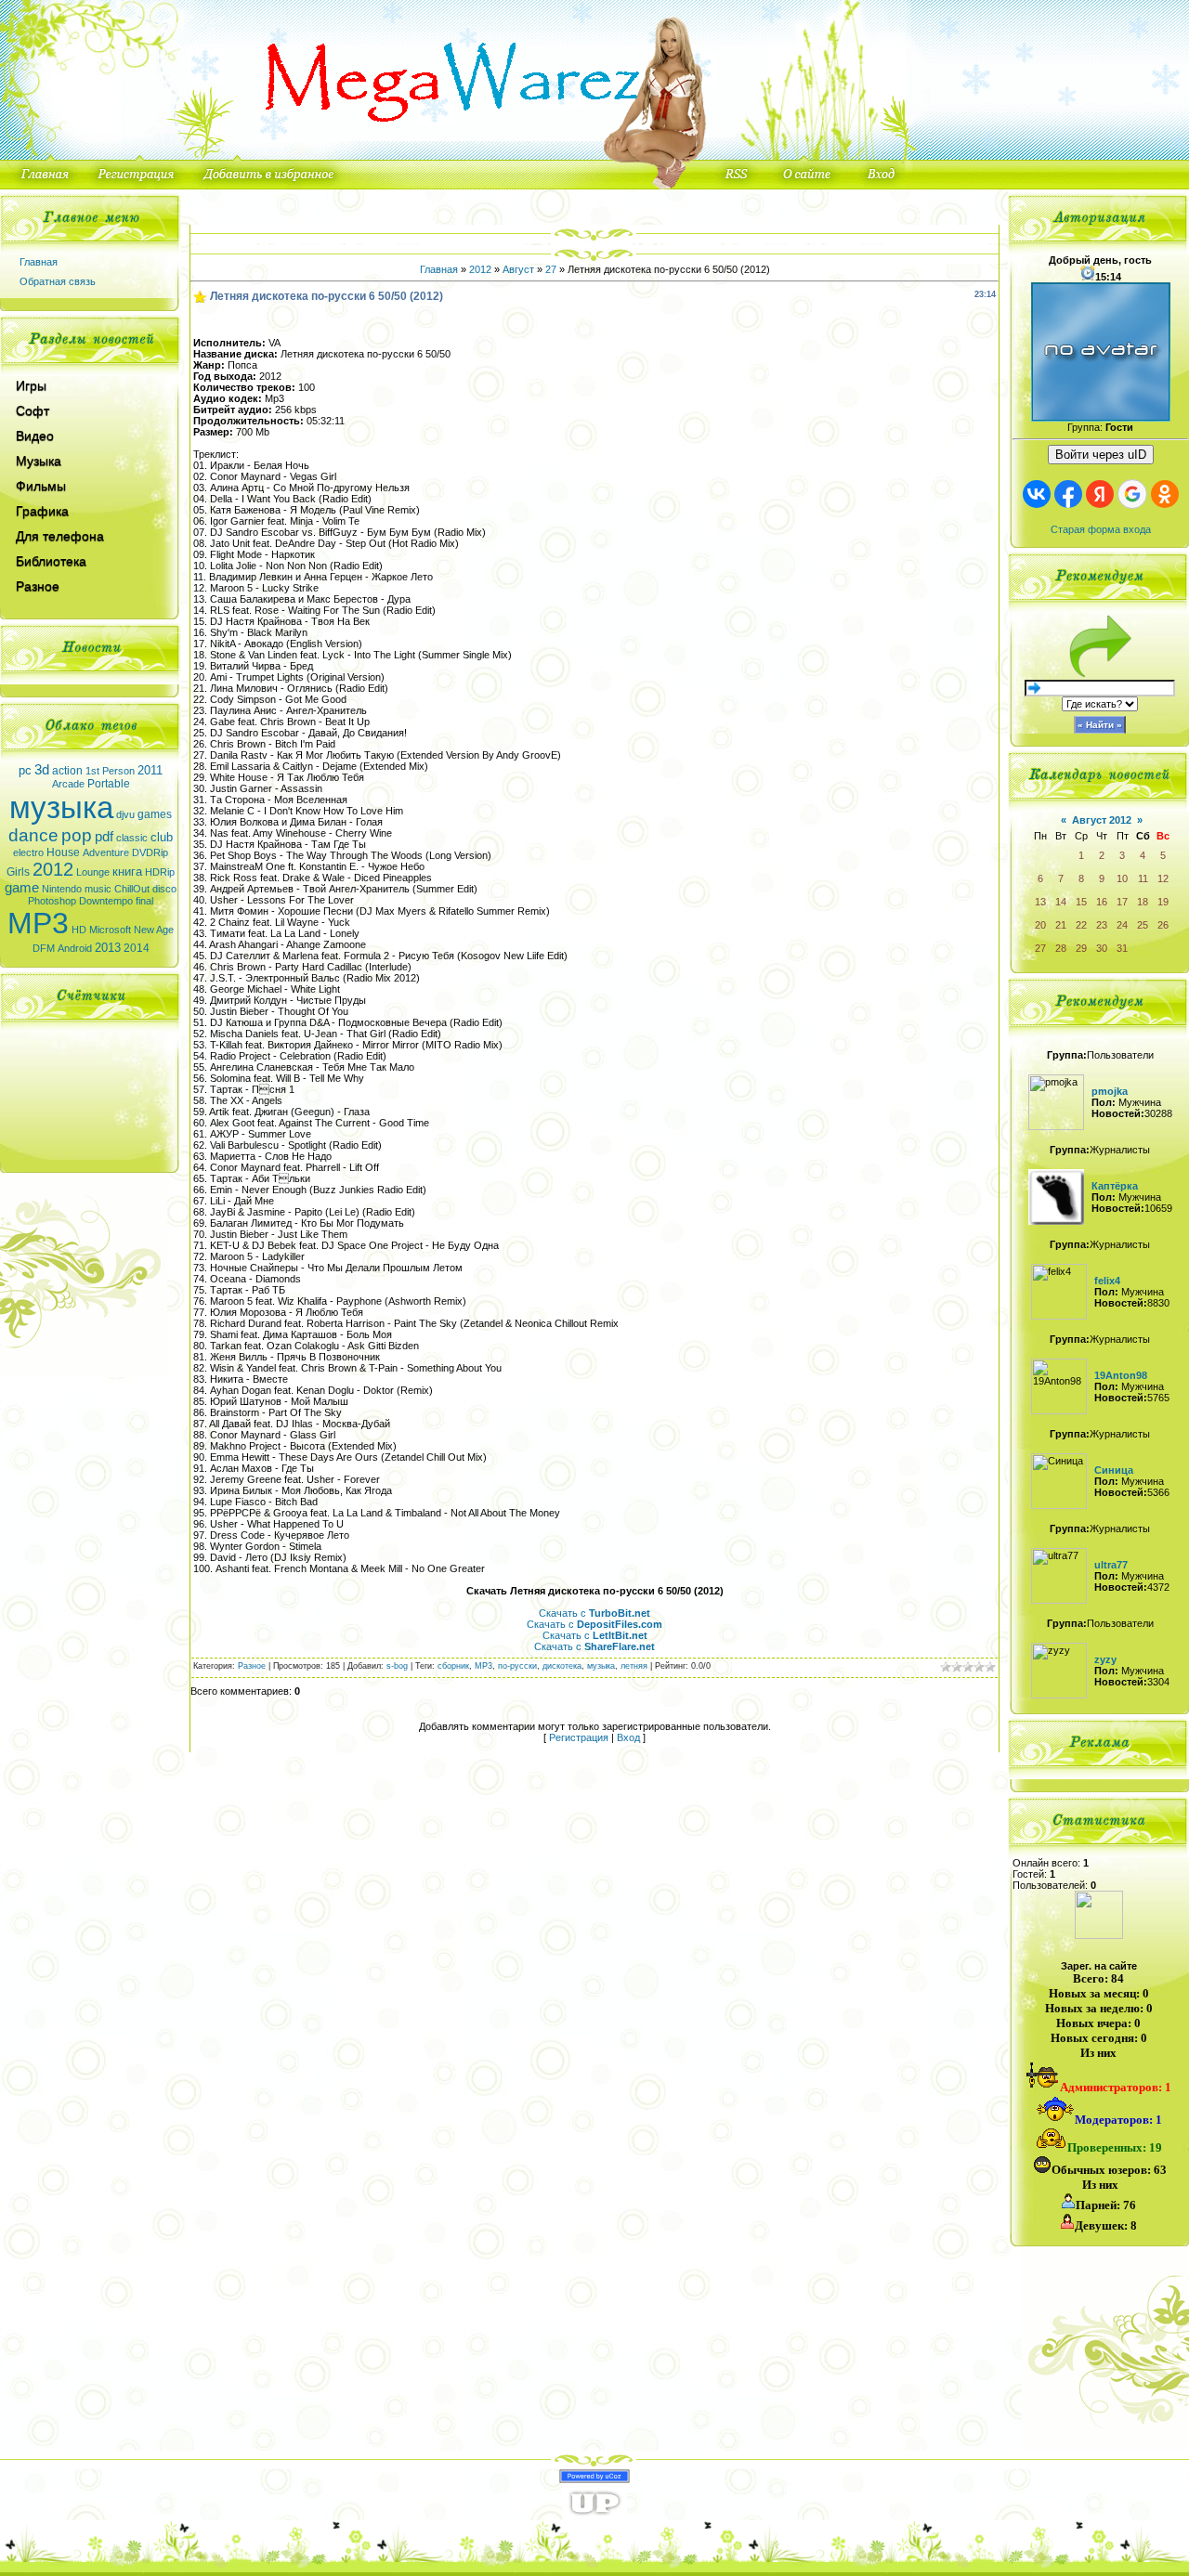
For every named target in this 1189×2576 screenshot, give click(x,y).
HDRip (160, 872)
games (155, 814)
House (63, 852)
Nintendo (62, 889)
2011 (150, 770)
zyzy (1105, 1659)
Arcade (68, 784)
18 (1143, 902)
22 (1081, 925)
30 (1102, 948)
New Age (154, 930)
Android (75, 948)
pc (25, 770)
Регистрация (579, 1737)
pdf (104, 837)
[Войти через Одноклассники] (1165, 494)
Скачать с (594, 1613)
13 (1040, 902)
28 (1061, 948)
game (22, 888)
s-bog (397, 1666)
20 (1040, 925)
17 (1122, 902)
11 (1143, 878)
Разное (252, 1666)
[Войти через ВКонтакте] (1037, 494)
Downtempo (106, 901)
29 (1081, 948)
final (144, 901)
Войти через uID (1101, 455)
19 (1163, 902)
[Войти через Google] (1132, 494)
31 (1122, 948)
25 (1143, 925)
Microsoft (110, 930)
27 (551, 269)
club (162, 837)
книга (127, 872)
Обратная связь (58, 281)
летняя (634, 1666)
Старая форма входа (1101, 529)
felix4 (1107, 1281)
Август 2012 (1102, 820)
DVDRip (150, 852)
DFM (44, 948)
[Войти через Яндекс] (1100, 494)
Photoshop (52, 901)
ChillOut (132, 889)
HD (79, 930)
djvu (125, 814)
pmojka (1110, 1091)
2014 (137, 948)
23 (1102, 925)
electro (28, 852)
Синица (1114, 1470)
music (98, 889)
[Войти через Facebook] (1068, 494)
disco (164, 889)
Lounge (93, 872)
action (67, 771)
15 (1081, 902)
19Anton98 (1121, 1375)
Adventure (106, 852)
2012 (53, 869)
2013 (108, 948)
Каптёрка (1115, 1186)
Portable (109, 784)
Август (518, 269)
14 (1061, 902)
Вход (628, 1737)
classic (132, 838)
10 (1122, 878)
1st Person (110, 771)
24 (1122, 925)
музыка (61, 807)
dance (33, 835)
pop (77, 835)
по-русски (517, 1666)
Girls (18, 872)
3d (42, 770)
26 (1163, 925)
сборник (453, 1666)
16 (1102, 902)
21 (1061, 925)
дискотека (562, 1666)
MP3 (38, 923)
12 (1163, 878)
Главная (39, 262)
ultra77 (1111, 1565)
